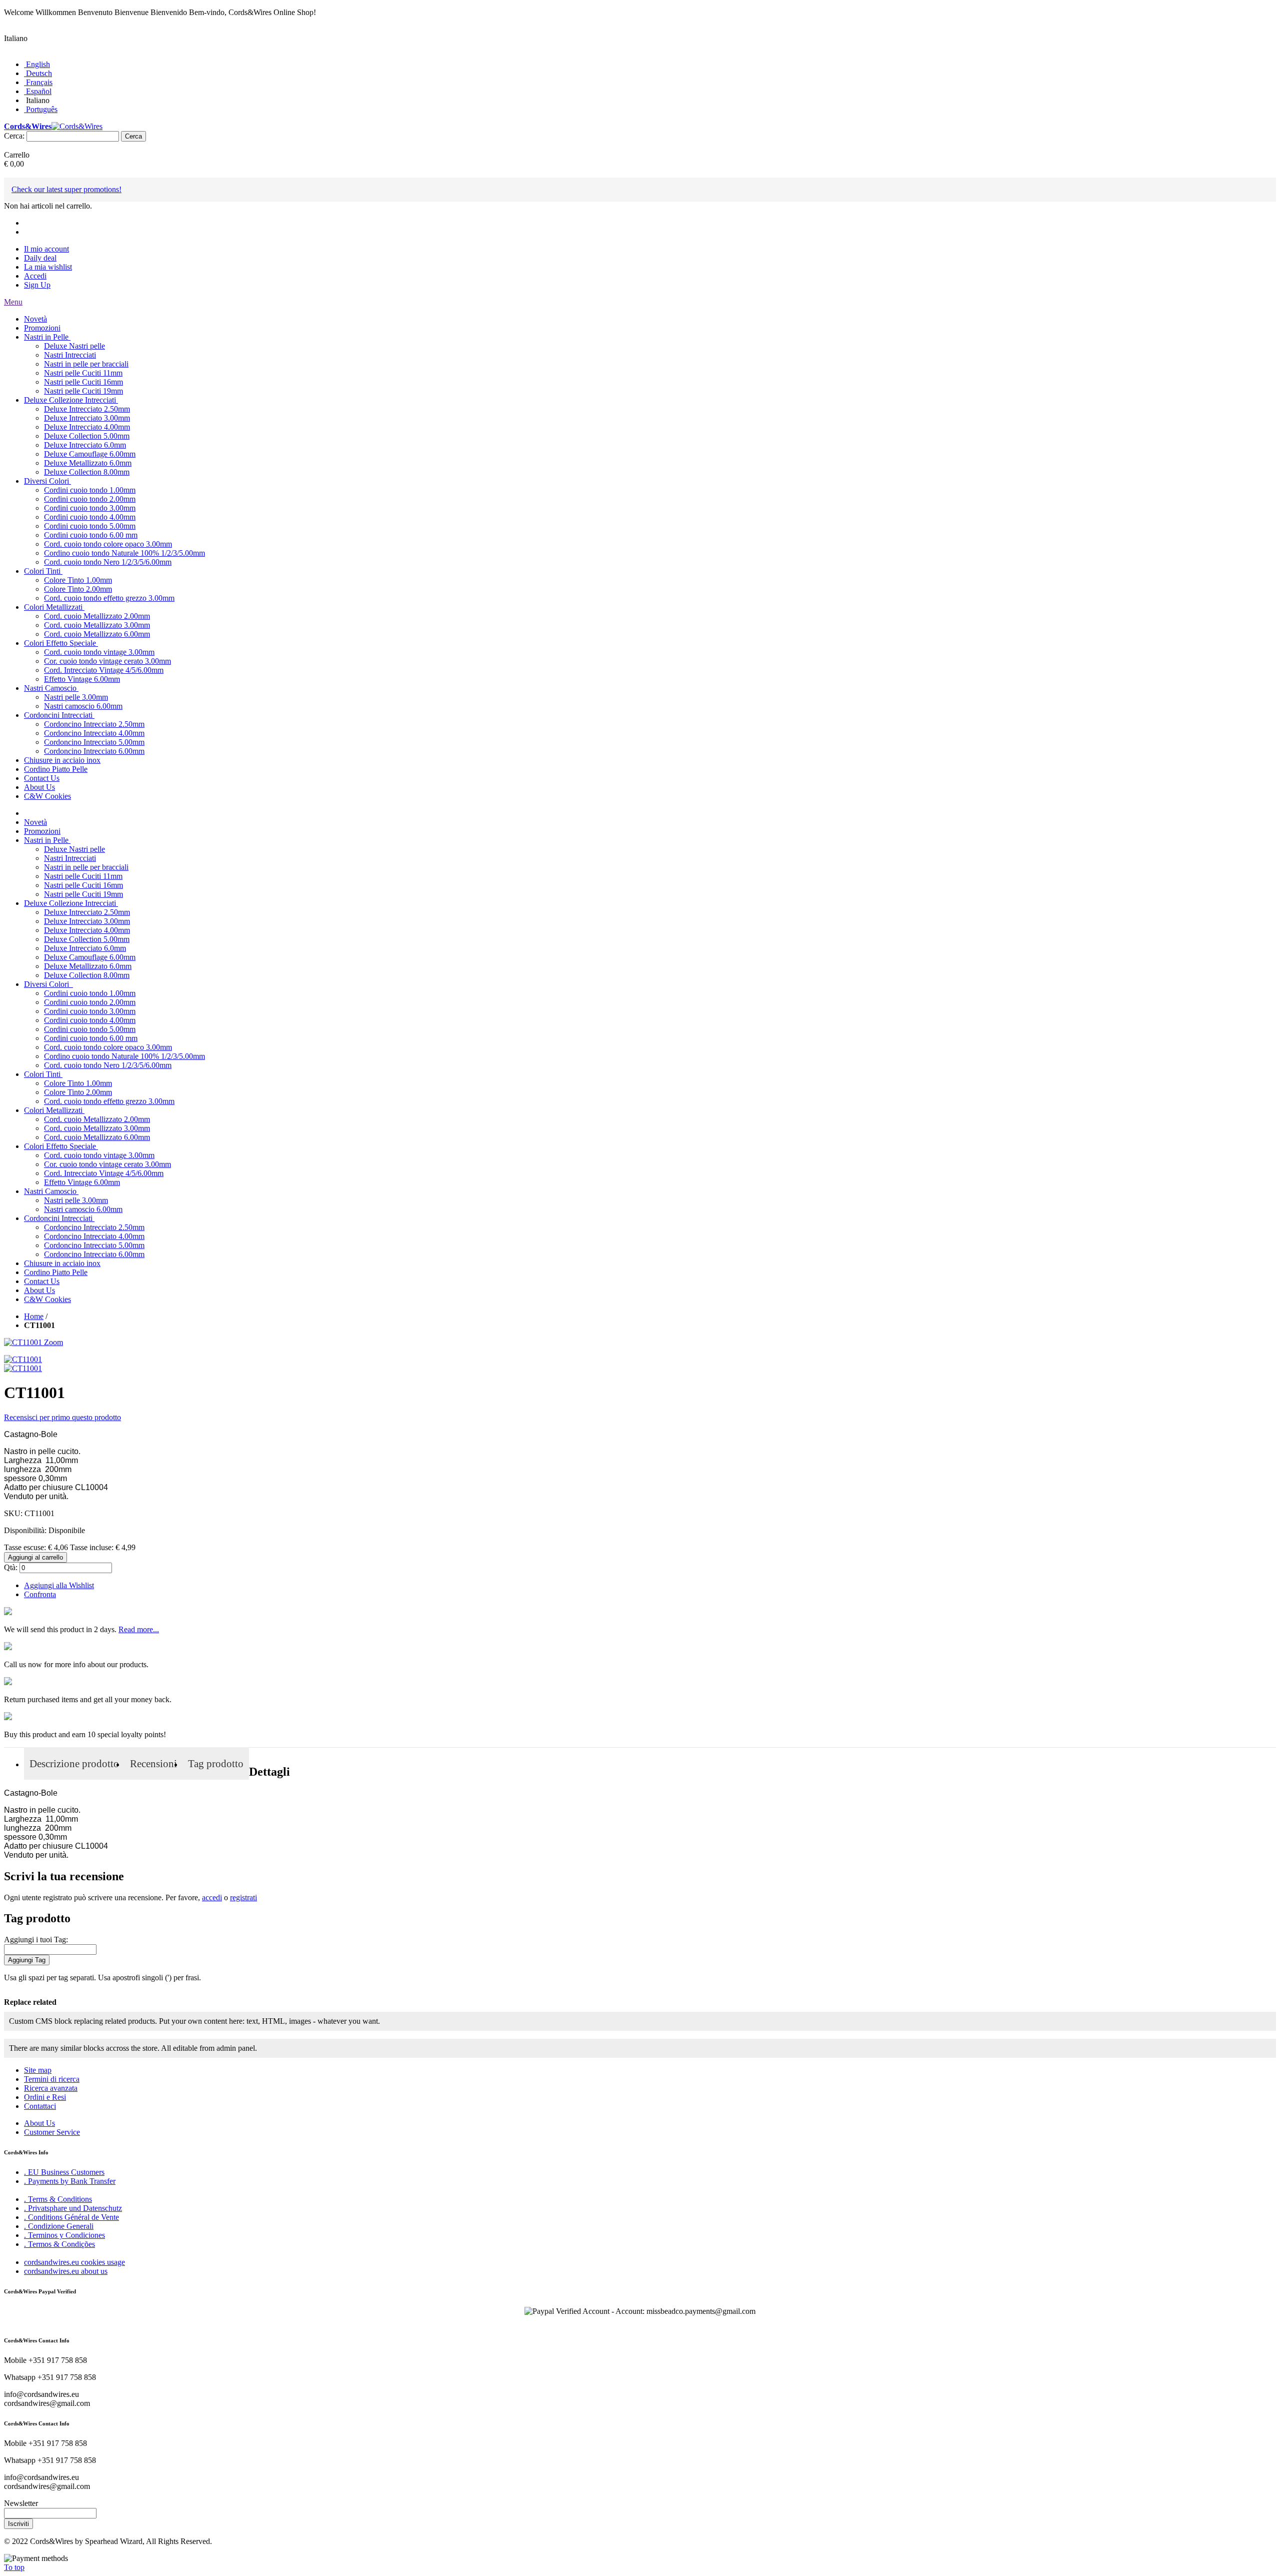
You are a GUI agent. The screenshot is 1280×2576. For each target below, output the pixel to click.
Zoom (53, 1342)
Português (42, 109)
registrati (243, 1897)
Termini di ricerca (52, 2079)
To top (14, 2567)
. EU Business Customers (64, 2172)
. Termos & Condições (59, 2244)
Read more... (139, 1629)
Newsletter (21, 2503)
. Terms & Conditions (58, 2199)
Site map (38, 2070)
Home (34, 1316)
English (38, 64)
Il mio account (46, 249)
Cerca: (14, 136)
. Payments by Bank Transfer (70, 2181)
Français (39, 82)
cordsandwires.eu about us (66, 2271)
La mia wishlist (48, 267)
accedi (212, 1897)
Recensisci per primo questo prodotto (62, 1417)
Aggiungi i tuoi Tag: (36, 1940)
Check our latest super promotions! (66, 189)
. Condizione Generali (59, 2226)
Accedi (35, 276)
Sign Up (37, 285)
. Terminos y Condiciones (64, 2235)
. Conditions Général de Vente (71, 2217)
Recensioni (153, 1764)
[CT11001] (23, 1359)
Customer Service (52, 2132)
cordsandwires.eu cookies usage (74, 2262)
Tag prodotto (216, 1764)
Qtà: (11, 1567)
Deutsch (39, 73)
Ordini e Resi (45, 2097)
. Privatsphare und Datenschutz (73, 2208)
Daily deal (40, 258)
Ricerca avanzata (51, 2088)
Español (39, 91)
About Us (39, 2123)
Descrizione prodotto (74, 1764)
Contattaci (40, 2106)
